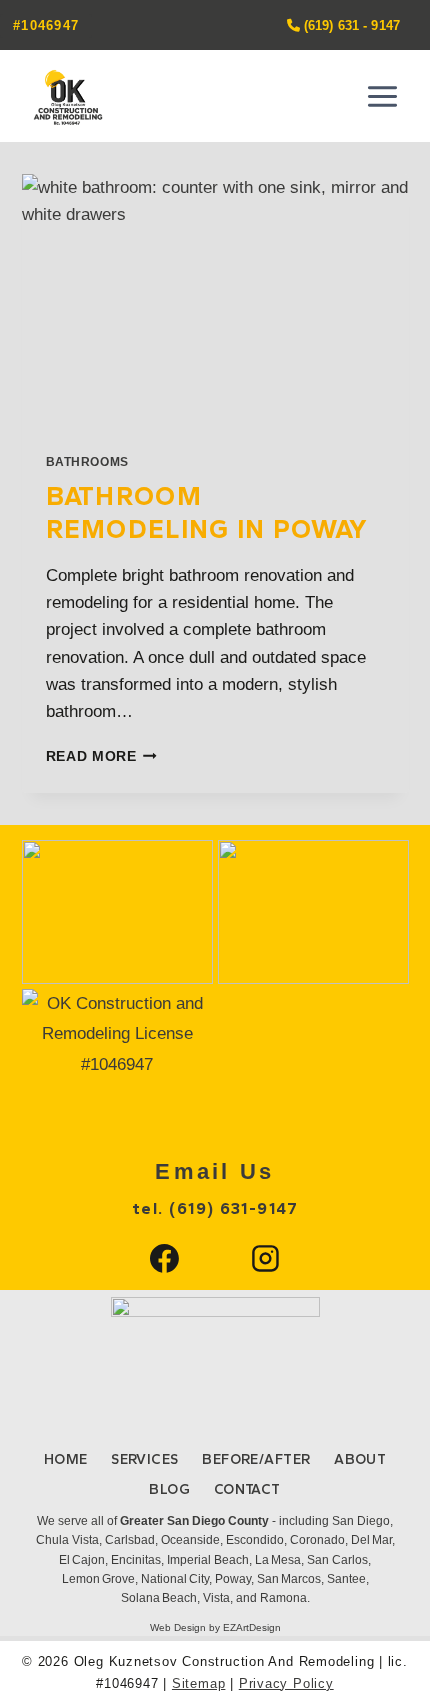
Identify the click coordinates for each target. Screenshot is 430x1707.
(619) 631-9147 (233, 1208)
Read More (102, 756)
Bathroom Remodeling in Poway (207, 512)
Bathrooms (87, 462)
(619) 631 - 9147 (350, 25)
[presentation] (215, 303)
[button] (117, 911)
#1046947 (46, 25)
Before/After (256, 1459)
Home (66, 1459)
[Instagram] (266, 1259)
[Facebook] (165, 1259)
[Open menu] (383, 96)
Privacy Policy (286, 1683)
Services (144, 1459)
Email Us (214, 1171)
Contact (247, 1489)
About (360, 1459)
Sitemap (198, 1683)
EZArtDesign (252, 1627)
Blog (169, 1489)
